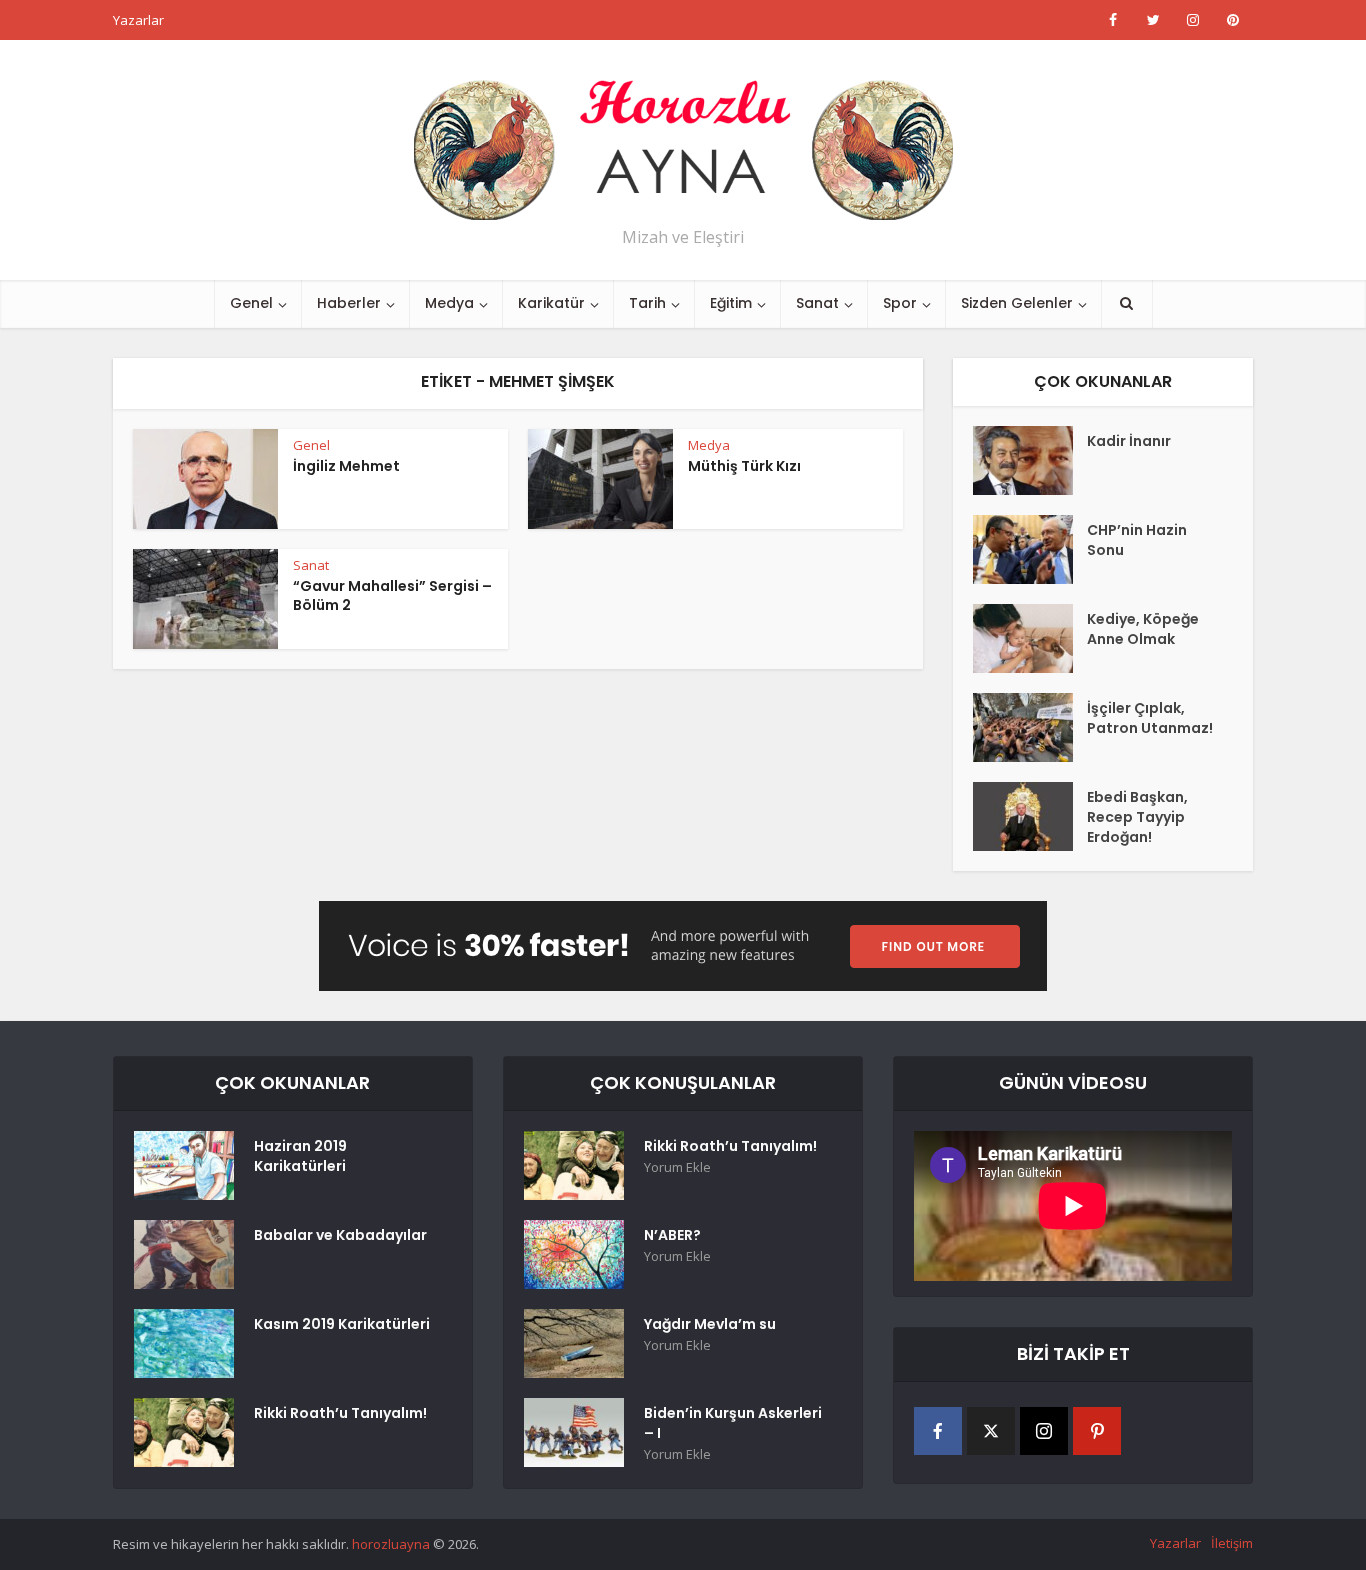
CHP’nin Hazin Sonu (1137, 540)
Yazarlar (138, 20)
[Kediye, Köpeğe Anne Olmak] (1030, 638)
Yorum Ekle (677, 1167)
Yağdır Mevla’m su (710, 1324)
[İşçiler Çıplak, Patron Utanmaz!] (1030, 727)
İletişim (1232, 1543)
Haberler (349, 303)
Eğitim (731, 303)
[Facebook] (938, 1431)
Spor (900, 303)
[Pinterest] (1097, 1431)
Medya (449, 303)
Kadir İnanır (1129, 441)
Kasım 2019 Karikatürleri (342, 1324)
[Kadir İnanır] (1030, 460)
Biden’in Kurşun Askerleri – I (733, 1423)
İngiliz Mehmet (346, 466)
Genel (251, 303)
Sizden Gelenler (1017, 303)
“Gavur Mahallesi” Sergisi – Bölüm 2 (392, 595)
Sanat (817, 303)
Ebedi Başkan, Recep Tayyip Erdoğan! (1137, 817)
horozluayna (391, 1544)
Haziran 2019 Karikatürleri (300, 1156)
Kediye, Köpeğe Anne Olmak (1143, 629)
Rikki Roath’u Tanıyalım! (340, 1413)
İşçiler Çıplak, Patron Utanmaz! (1150, 718)
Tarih (647, 303)
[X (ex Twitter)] (991, 1431)
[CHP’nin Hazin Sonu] (1030, 549)
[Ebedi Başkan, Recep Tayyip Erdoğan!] (1030, 816)
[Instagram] (1044, 1431)
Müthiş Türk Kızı (744, 466)
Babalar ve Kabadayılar (340, 1235)
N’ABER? (672, 1235)
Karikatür (551, 303)
